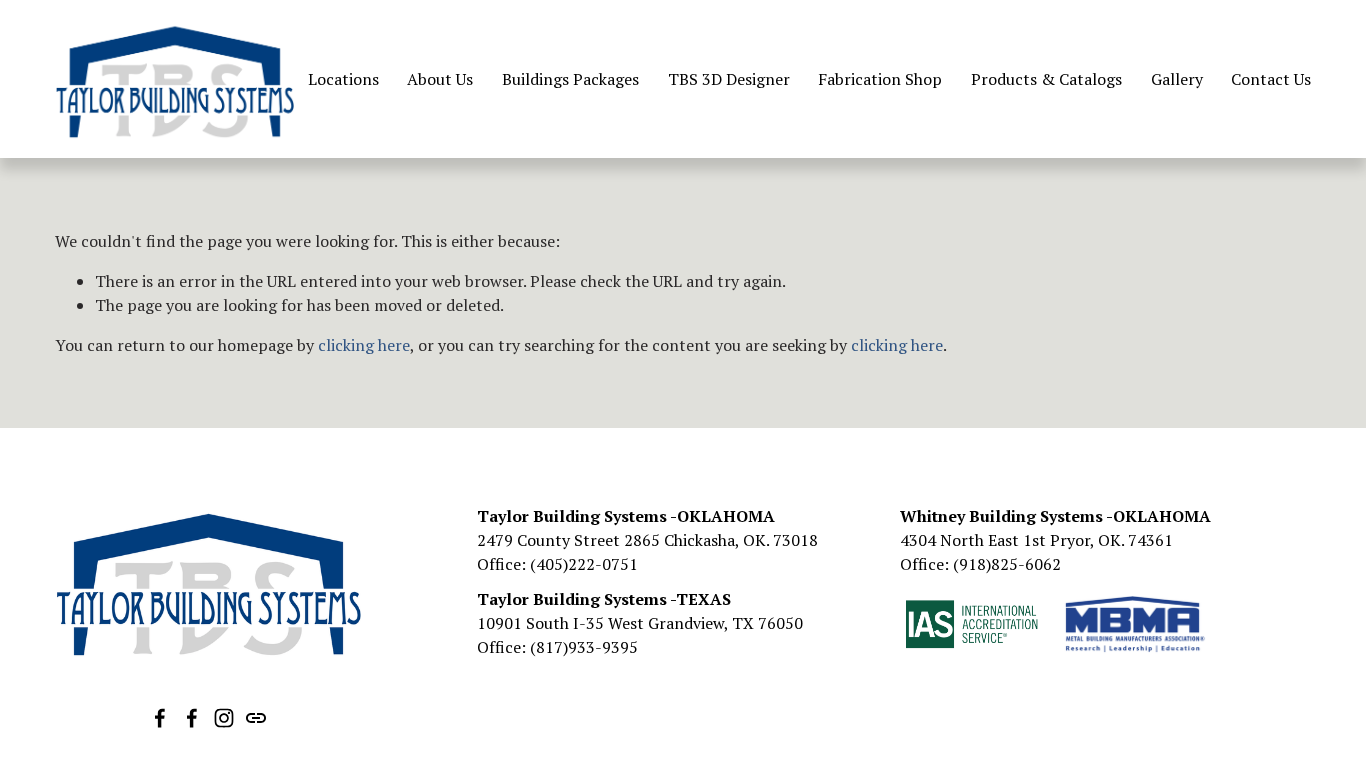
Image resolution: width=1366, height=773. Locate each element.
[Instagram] (224, 718)
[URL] (256, 718)
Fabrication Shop (880, 79)
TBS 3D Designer (729, 79)
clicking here (364, 345)
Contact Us (1271, 79)
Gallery (1177, 79)
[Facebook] (160, 718)
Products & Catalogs (1046, 79)
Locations (343, 79)
